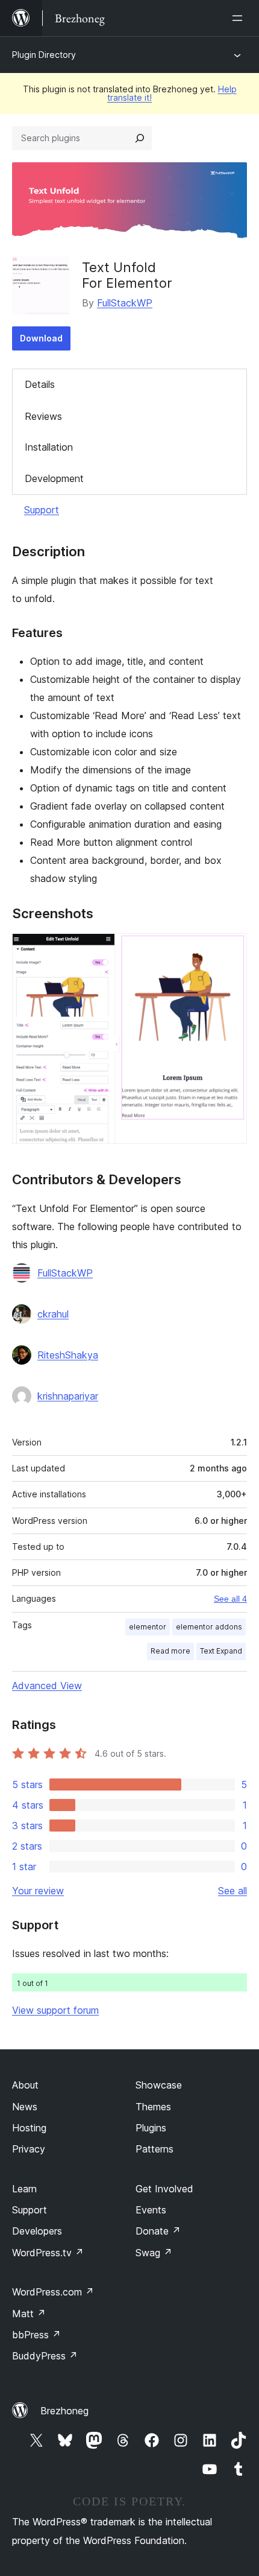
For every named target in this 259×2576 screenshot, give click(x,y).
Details (40, 384)
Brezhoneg (64, 2411)
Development (54, 478)
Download (41, 338)
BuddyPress (45, 2356)
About (25, 2085)
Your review (38, 1891)
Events (151, 2210)
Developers (37, 2231)
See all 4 (230, 1599)
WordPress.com (53, 2292)
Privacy (29, 2149)
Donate (158, 2231)
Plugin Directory (44, 55)
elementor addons (209, 1627)
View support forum (55, 2010)
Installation (49, 447)
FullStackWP (125, 303)
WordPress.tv (48, 2253)
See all (232, 1891)
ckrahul (53, 1314)
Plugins (151, 2128)
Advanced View (47, 1686)
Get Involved (164, 2189)
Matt (29, 2314)
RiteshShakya (68, 1355)
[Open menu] (240, 18)
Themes (153, 2107)
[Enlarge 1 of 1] (231, 950)
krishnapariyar (68, 1396)
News (25, 2107)
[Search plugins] (140, 138)
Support (42, 510)
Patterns (154, 2149)
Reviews (43, 416)
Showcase (159, 2085)
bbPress (36, 2335)
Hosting (29, 2128)
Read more (170, 1651)
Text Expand (221, 1651)
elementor (148, 1627)
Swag (154, 2253)
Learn (24, 2189)
